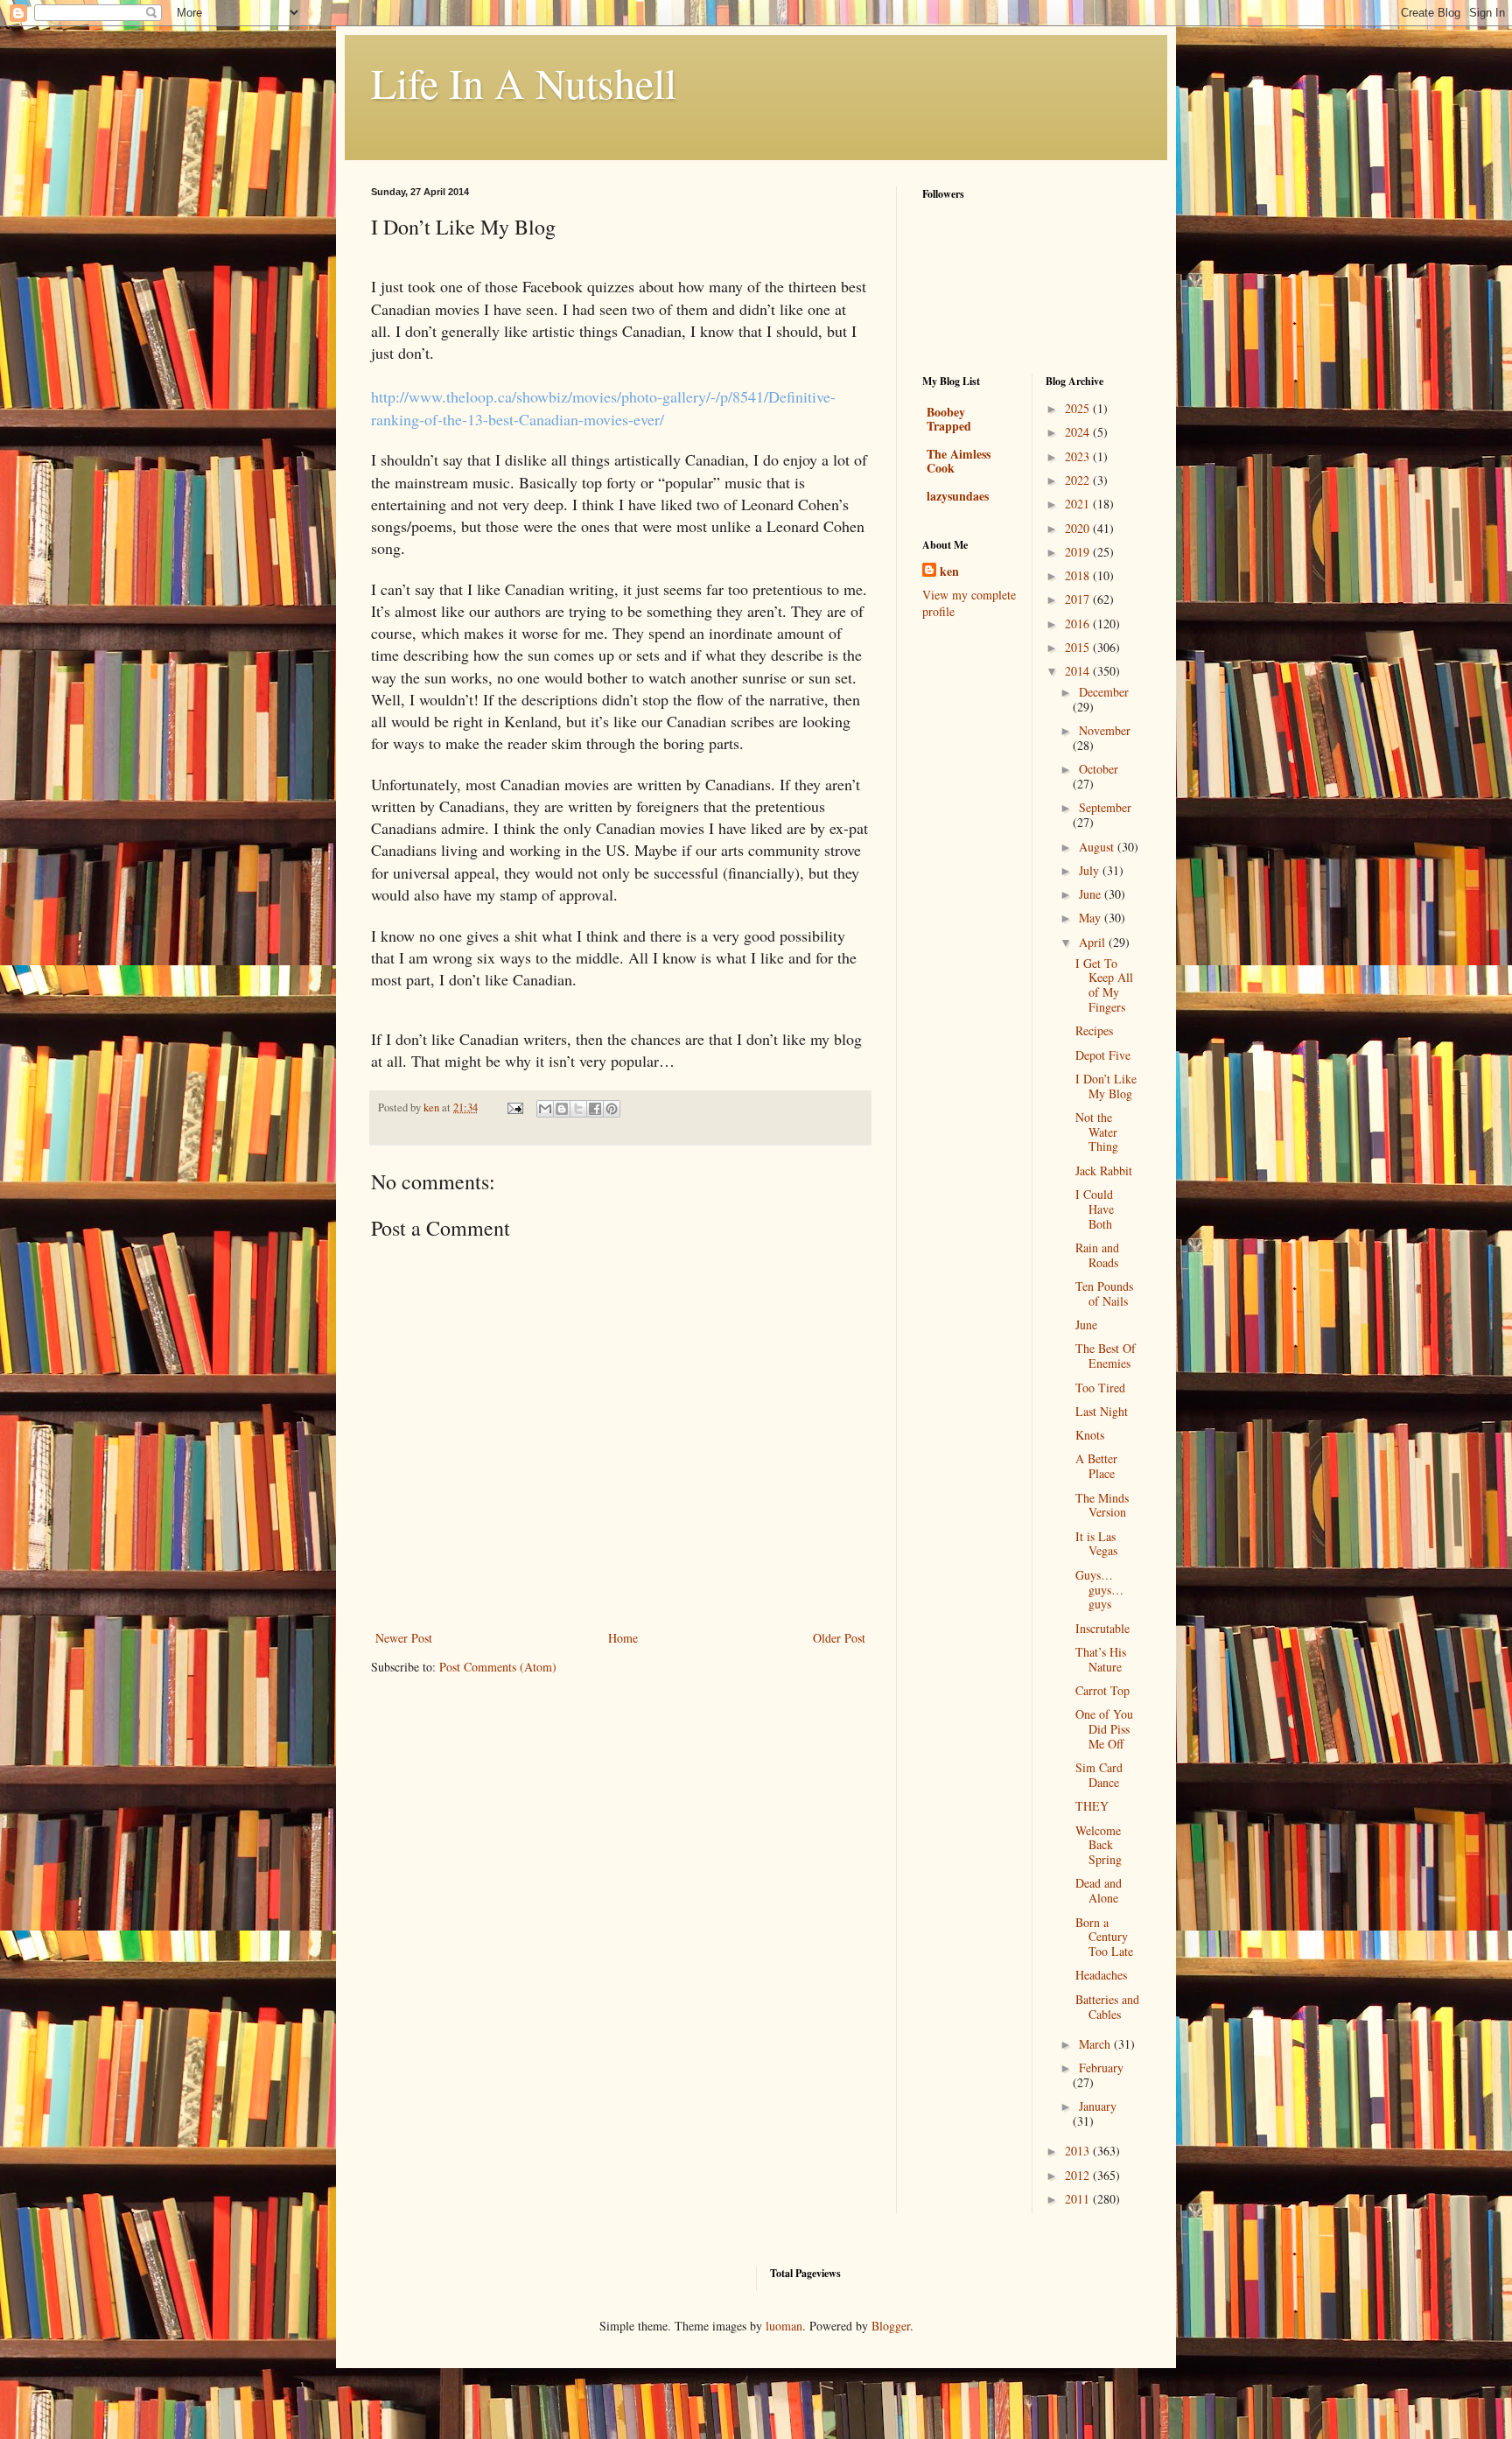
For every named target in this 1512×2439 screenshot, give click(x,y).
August (1098, 847)
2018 (1079, 575)
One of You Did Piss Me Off (1104, 1729)
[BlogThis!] (562, 1109)
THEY (1092, 1806)
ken (949, 571)
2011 (1079, 2199)
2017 (1079, 599)
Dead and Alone (1099, 1890)
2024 (1079, 432)
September (1105, 807)
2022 (1079, 480)
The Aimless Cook (959, 461)
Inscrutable (1102, 1628)
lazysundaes (958, 496)
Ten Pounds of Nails (1104, 1293)
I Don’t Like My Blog (1106, 1086)
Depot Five (1103, 1055)
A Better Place (1096, 1466)
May (1092, 918)
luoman (784, 2326)
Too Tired (1100, 1388)
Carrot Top (1102, 1690)
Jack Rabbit (1104, 1170)
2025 (1079, 408)
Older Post (839, 1638)
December (1104, 692)
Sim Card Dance (1099, 1775)
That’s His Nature (1101, 1659)
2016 (1079, 624)
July (1091, 870)
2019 (1079, 552)
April (1094, 942)
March (1096, 2044)
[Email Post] (514, 1107)
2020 (1079, 528)
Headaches (1101, 1975)
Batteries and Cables (1107, 2007)
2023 (1079, 456)
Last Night (1102, 1411)
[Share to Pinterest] (612, 1109)
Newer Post (404, 1638)
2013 (1079, 2151)
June (1092, 894)
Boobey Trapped (949, 419)
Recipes (1094, 1030)
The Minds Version (1102, 1505)
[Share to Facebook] (595, 1109)
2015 (1079, 647)
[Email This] (545, 1109)
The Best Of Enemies (1106, 1356)
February (1101, 2068)
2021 (1079, 504)
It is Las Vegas (1096, 1544)
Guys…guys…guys (1099, 1590)
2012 (1079, 2175)
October (1099, 769)
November (1105, 730)
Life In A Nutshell (524, 82)
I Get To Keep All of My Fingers (1104, 985)
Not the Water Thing (1097, 1132)
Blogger (891, 2326)
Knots (1090, 1435)
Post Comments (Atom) (498, 1667)
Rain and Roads (1097, 1255)
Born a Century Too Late (1104, 1937)
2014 (1079, 671)
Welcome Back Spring (1099, 1845)
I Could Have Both (1095, 1209)
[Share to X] (578, 1109)
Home (623, 1638)
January (1098, 2106)
